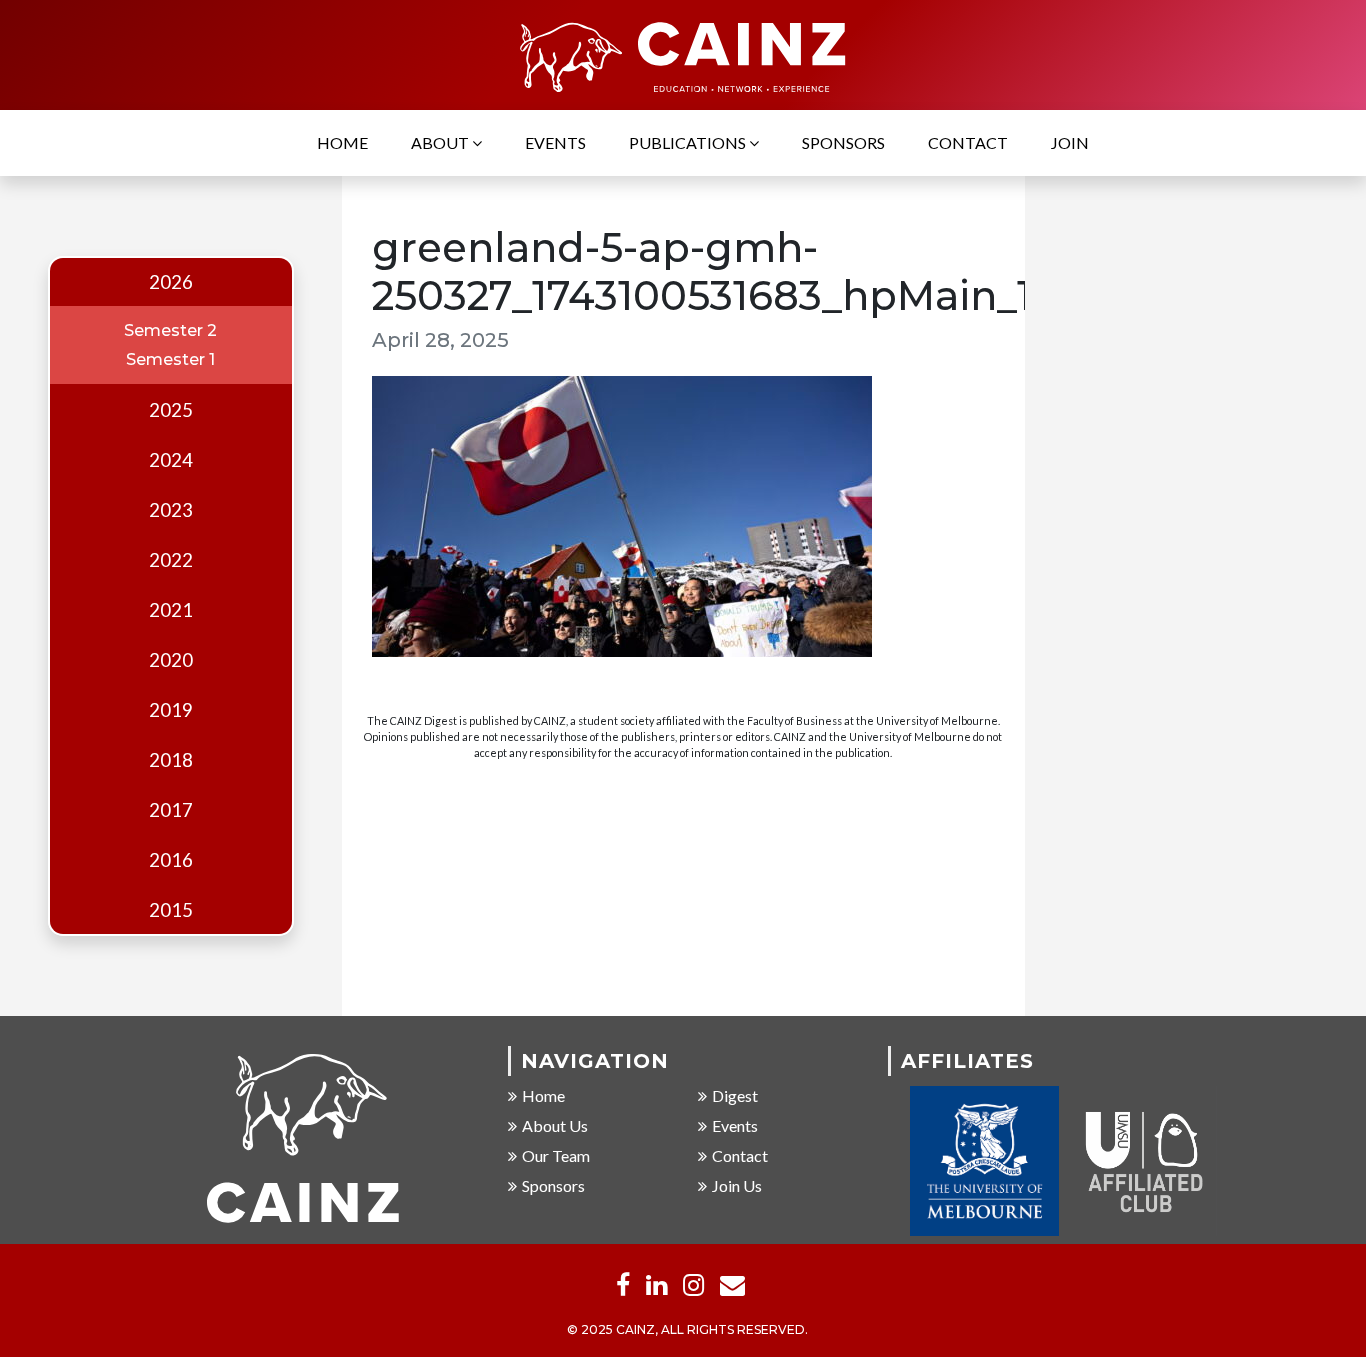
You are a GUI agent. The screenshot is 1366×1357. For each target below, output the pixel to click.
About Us (555, 1125)
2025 (171, 410)
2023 (171, 510)
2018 (171, 760)
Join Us (737, 1185)
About (441, 142)
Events (555, 142)
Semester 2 (170, 330)
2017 (171, 810)
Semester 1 (170, 359)
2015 (171, 910)
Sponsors (843, 142)
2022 (171, 560)
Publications (689, 142)
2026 (171, 282)
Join (1070, 142)
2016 (171, 860)
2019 (171, 710)
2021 (171, 610)
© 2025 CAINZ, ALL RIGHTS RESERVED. (687, 1329)
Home (342, 142)
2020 (171, 660)
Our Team (556, 1155)
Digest (735, 1095)
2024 (171, 460)
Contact (968, 142)
